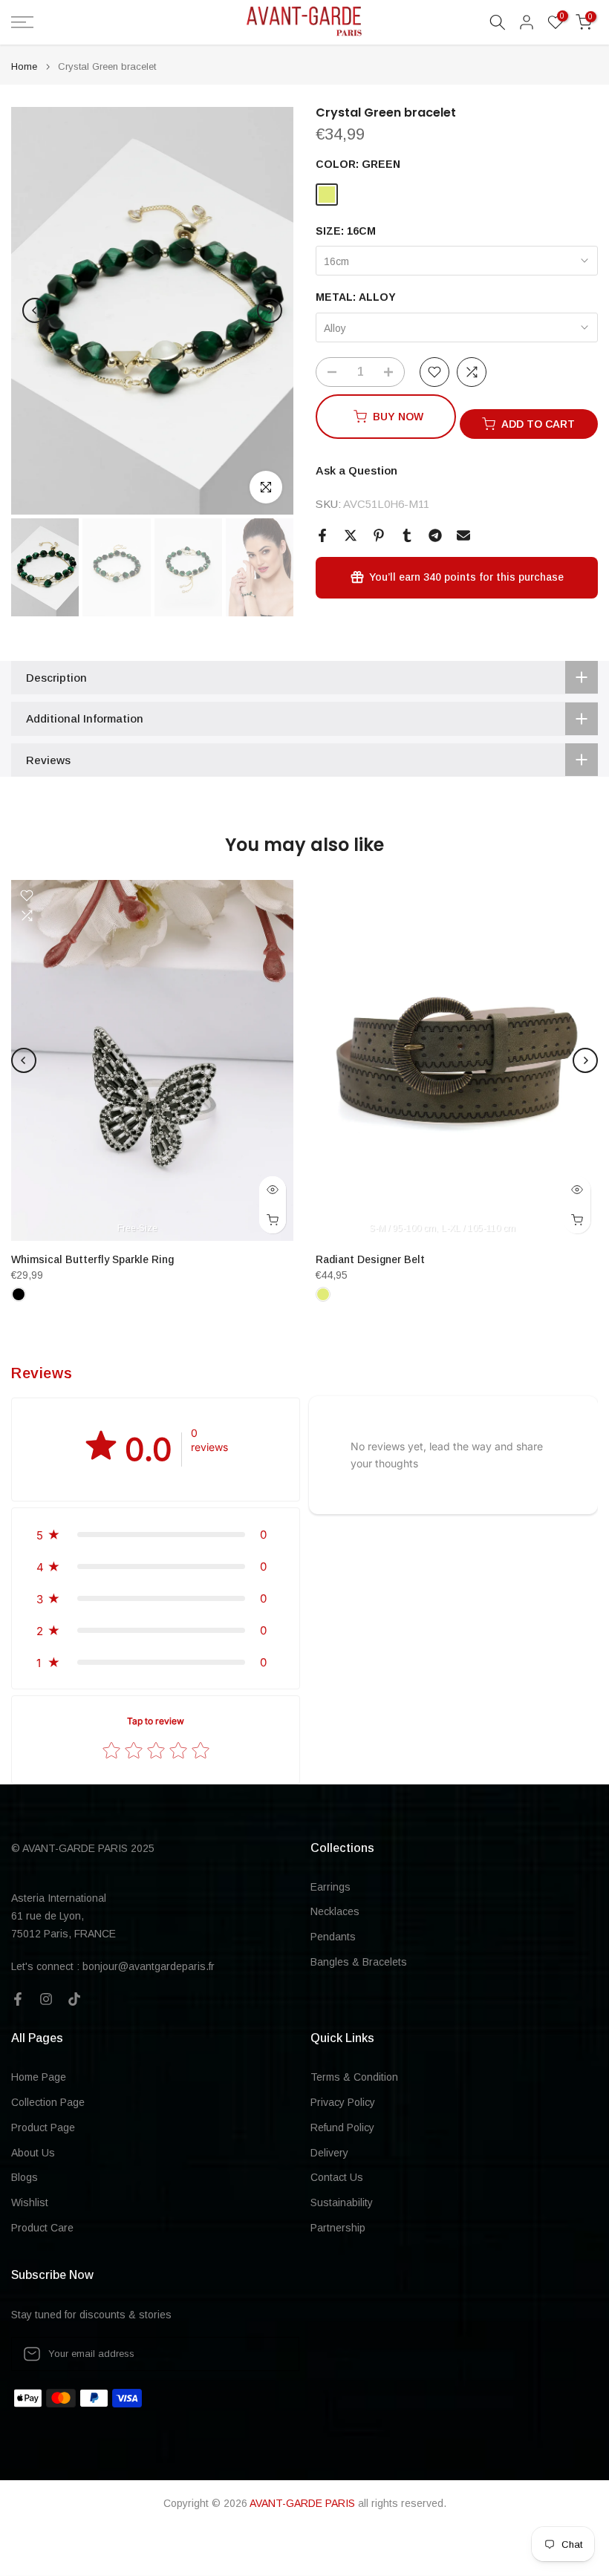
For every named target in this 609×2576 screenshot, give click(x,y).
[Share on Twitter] (351, 535)
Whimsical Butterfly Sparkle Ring (92, 1259)
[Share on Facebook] (322, 535)
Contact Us (337, 2177)
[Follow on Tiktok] (74, 1999)
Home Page (39, 2077)
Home (24, 66)
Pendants (333, 1937)
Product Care (42, 2228)
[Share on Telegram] (435, 535)
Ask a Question (356, 470)
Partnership (338, 2228)
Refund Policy (342, 2127)
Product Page (43, 2127)
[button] (156, 1535)
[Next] (270, 310)
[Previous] (35, 310)
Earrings (330, 1887)
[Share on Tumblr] (407, 535)
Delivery (329, 2153)
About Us (33, 2153)
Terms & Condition (354, 2077)
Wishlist (30, 2202)
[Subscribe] (273, 2354)
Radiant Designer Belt (370, 1259)
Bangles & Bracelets (359, 1962)
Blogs (25, 2177)
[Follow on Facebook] (18, 1999)
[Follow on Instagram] (46, 1999)
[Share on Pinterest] (379, 535)
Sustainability (342, 2202)
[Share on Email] (463, 535)
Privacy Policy (343, 2102)
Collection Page (48, 2102)
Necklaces (335, 1911)
